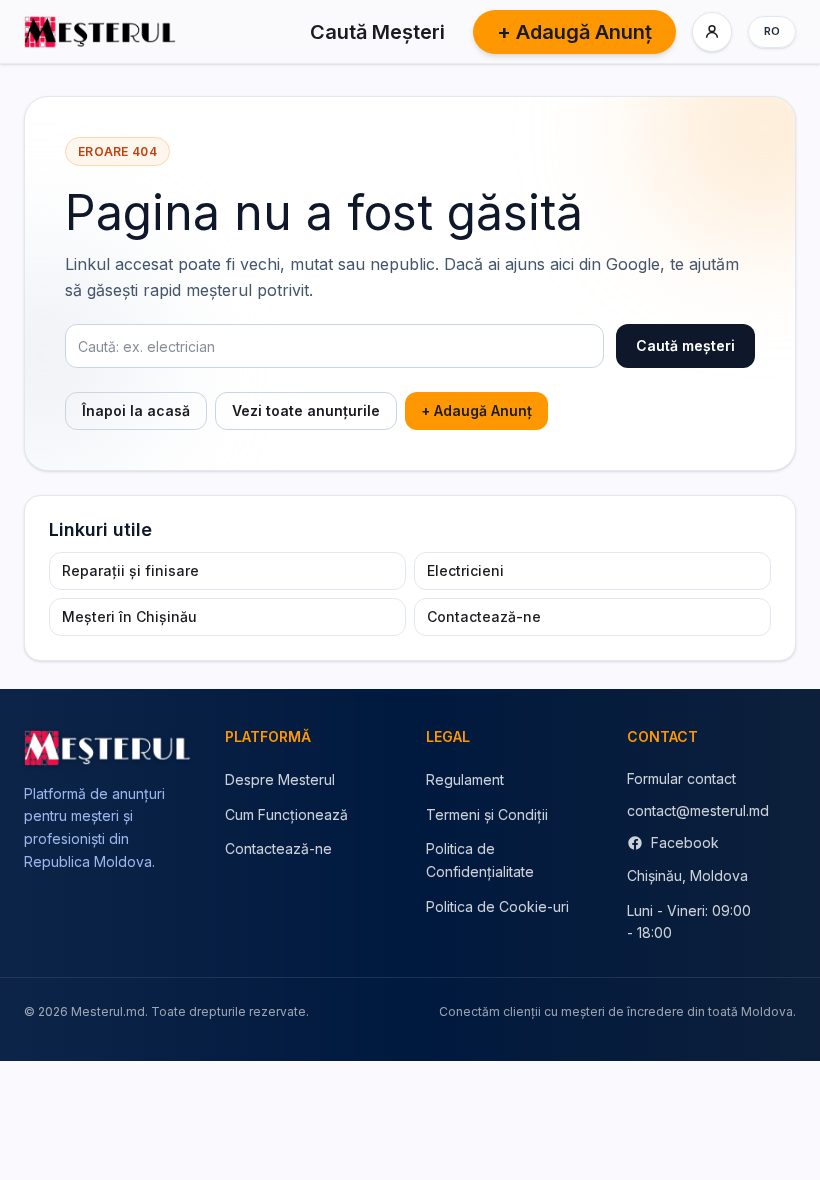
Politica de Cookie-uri (497, 906)
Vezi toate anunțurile (306, 410)
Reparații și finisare (130, 570)
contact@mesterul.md (698, 810)
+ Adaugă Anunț (574, 32)
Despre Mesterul (280, 779)
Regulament (465, 779)
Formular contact (681, 778)
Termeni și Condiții (487, 814)
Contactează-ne (484, 616)
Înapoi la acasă (136, 410)
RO (772, 31)
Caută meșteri (685, 345)
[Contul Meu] (712, 32)
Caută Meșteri (377, 32)
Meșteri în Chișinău (129, 616)
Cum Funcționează (286, 814)
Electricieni (465, 570)
